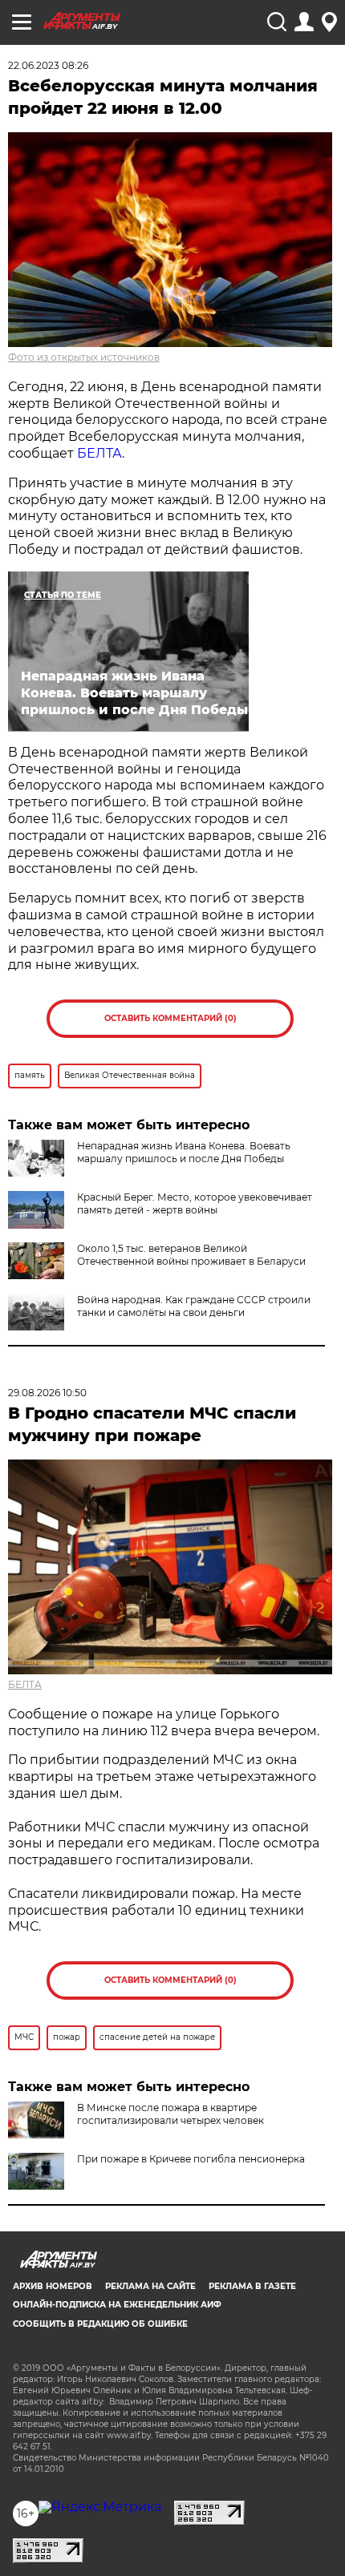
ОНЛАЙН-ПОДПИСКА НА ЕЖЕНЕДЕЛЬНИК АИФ (117, 2305)
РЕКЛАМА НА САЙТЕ (150, 2286)
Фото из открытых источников (84, 357)
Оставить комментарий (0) (170, 1018)
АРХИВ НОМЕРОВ (53, 2286)
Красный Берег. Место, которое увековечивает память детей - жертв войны (195, 1203)
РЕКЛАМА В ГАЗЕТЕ (252, 2286)
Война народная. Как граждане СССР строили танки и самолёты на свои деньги (194, 1306)
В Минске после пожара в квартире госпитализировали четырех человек (170, 2114)
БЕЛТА (99, 453)
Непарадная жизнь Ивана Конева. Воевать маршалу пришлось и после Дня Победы (184, 1152)
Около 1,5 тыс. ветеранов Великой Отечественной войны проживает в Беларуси (191, 1255)
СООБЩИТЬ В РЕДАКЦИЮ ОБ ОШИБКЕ (100, 2324)
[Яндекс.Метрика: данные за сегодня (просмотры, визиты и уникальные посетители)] (100, 2507)
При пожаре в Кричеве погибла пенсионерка (191, 2159)
